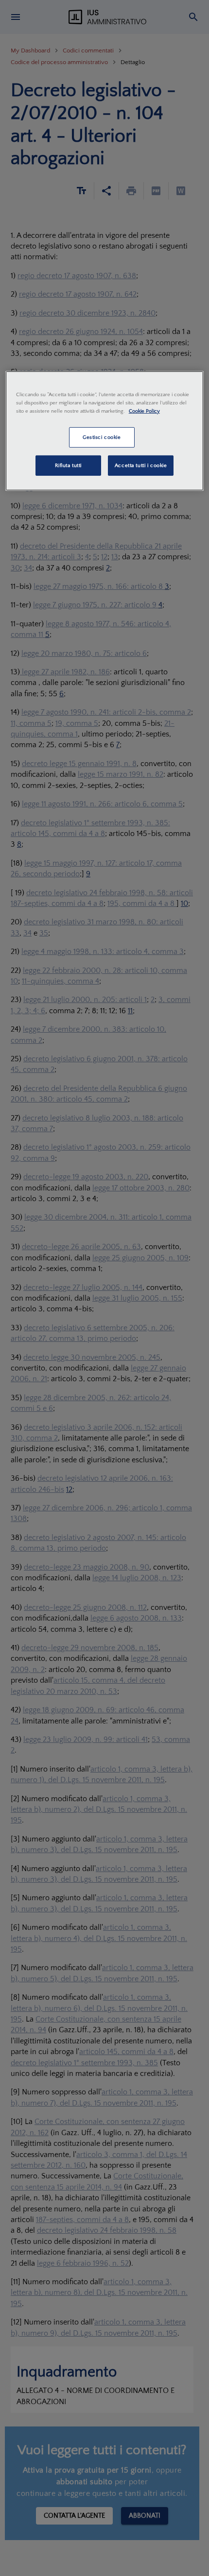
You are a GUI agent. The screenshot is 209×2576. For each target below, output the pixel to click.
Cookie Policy (144, 411)
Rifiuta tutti (68, 465)
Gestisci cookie (102, 437)
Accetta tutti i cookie (141, 465)
